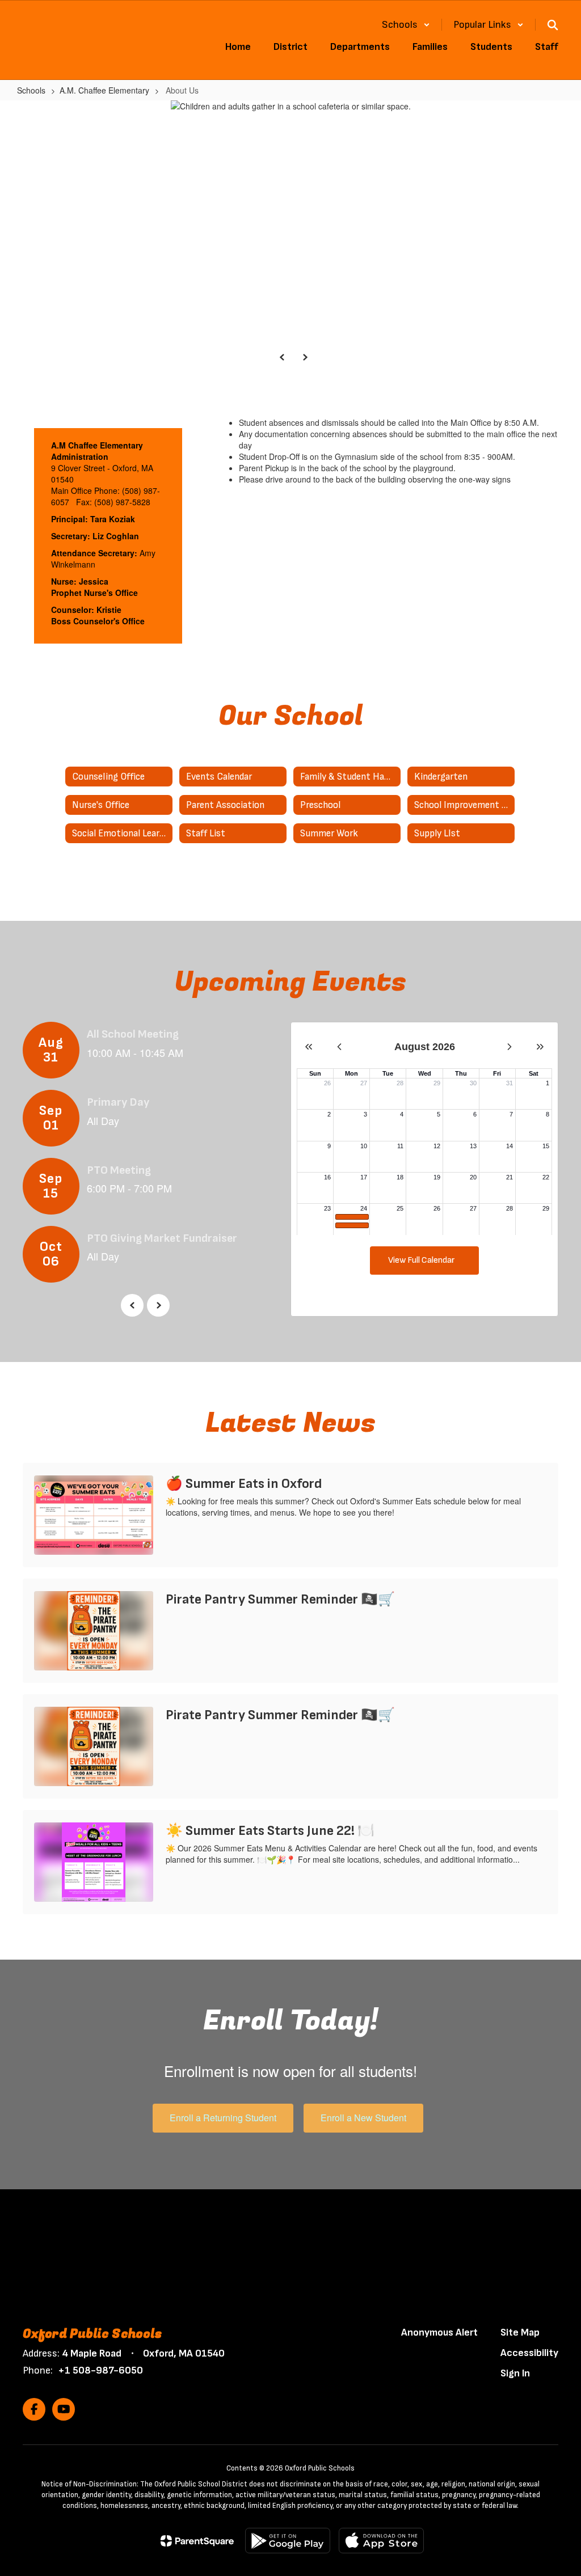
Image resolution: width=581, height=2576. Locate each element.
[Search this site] (553, 25)
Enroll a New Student (363, 2118)
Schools (31, 90)
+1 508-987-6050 (100, 2370)
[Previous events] (132, 1305)
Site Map (520, 2332)
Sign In (515, 2373)
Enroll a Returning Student (223, 2118)
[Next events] (158, 1305)
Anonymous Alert (439, 2332)
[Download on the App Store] (381, 2541)
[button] (406, 25)
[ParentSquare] (197, 2541)
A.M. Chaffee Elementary (104, 90)
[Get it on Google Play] (288, 2541)
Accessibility (529, 2353)
